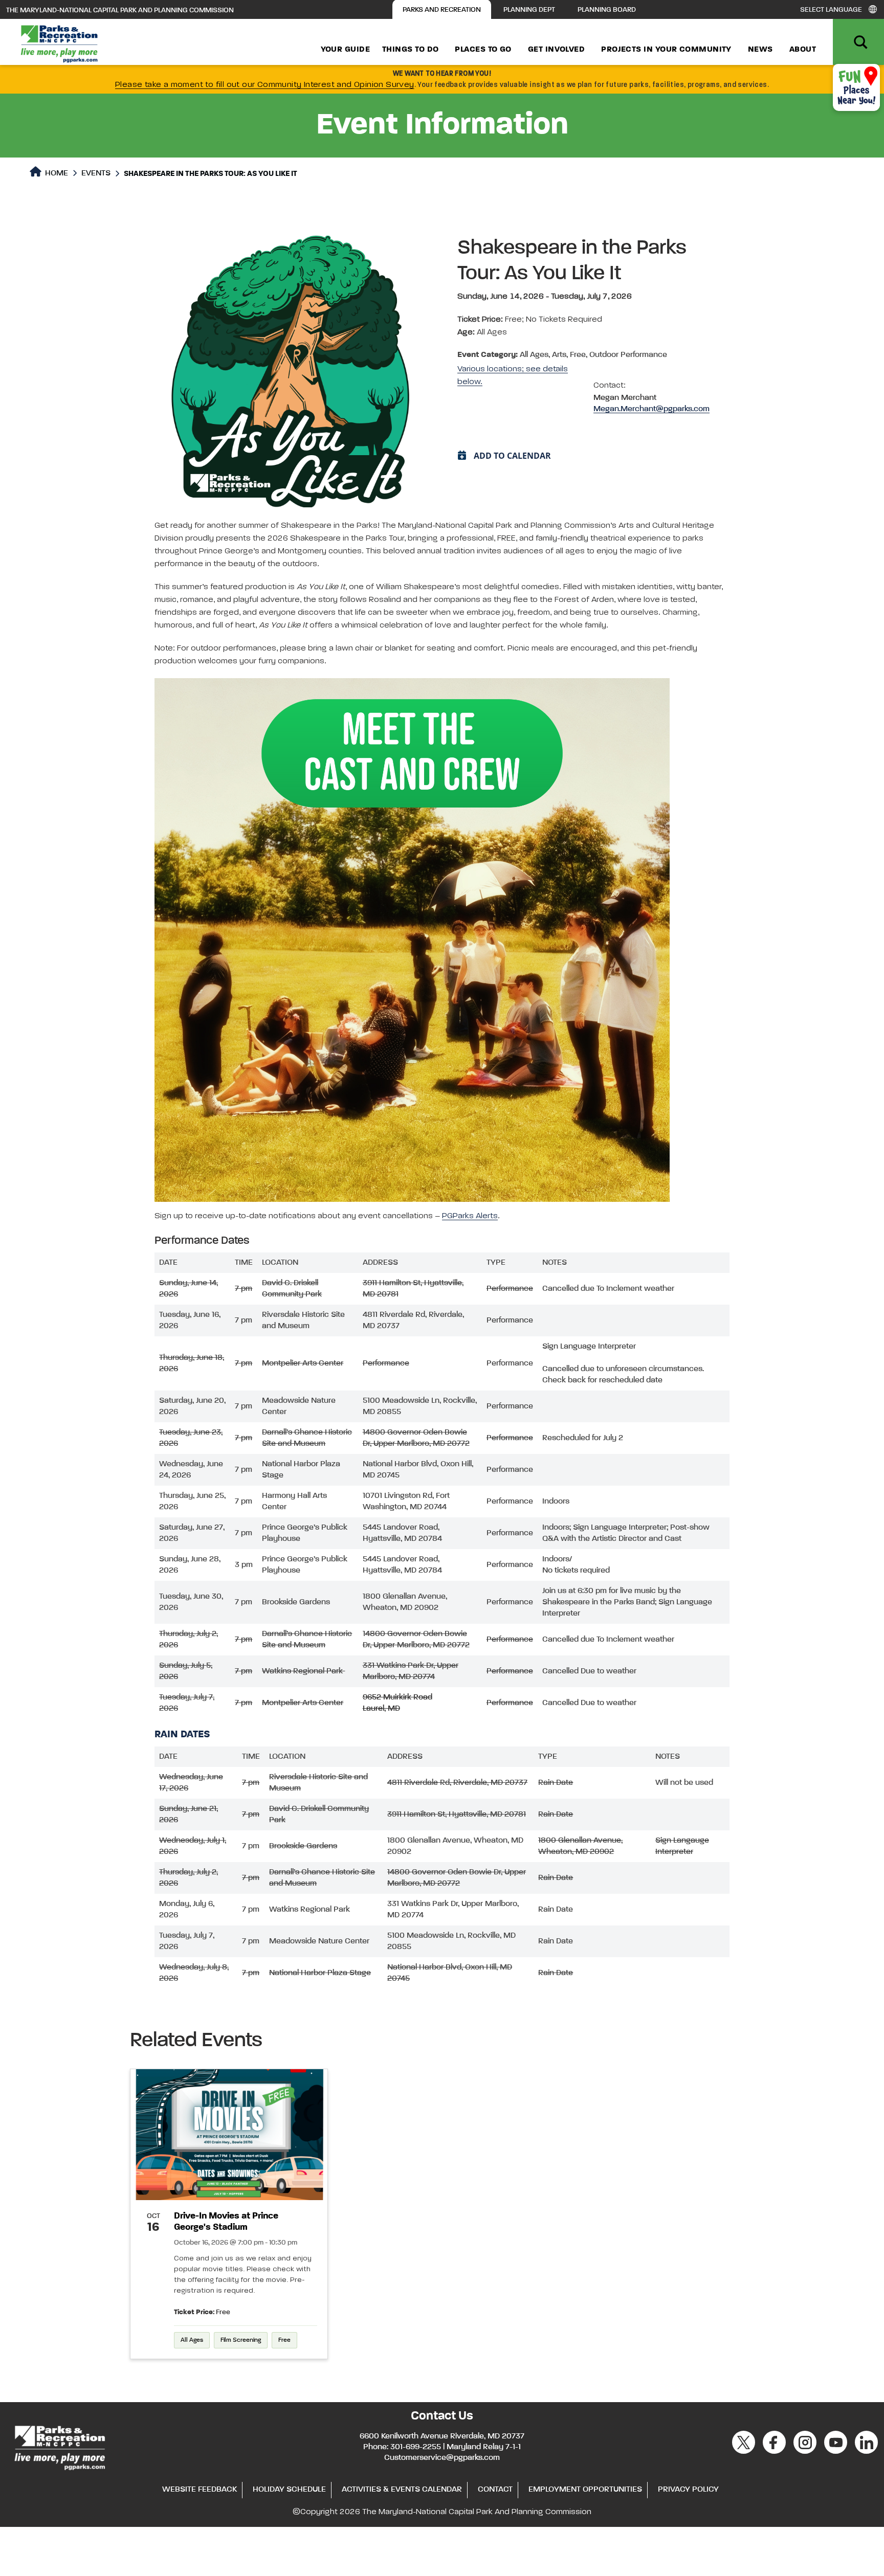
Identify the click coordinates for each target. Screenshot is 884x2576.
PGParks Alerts (470, 1216)
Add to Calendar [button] (512, 456)
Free (284, 2340)
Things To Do (410, 50)
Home (56, 173)
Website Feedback (200, 2490)
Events (96, 173)
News (760, 50)
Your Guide (346, 50)
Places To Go (483, 50)
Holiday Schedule (289, 2490)
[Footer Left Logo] (59, 2447)
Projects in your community (666, 50)
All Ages (192, 2340)
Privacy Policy (688, 2490)
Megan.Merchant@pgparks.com (651, 409)
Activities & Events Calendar (402, 2490)
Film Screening (241, 2340)
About (803, 50)
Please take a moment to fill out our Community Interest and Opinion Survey (265, 85)
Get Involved (556, 50)
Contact (495, 2490)
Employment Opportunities (585, 2490)
